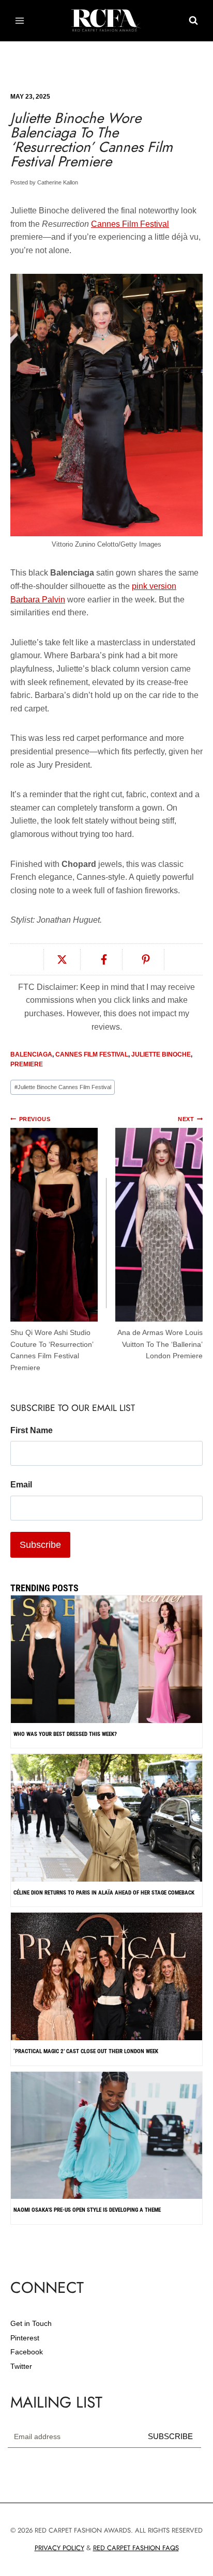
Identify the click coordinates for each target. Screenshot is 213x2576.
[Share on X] (62, 959)
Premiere (27, 1064)
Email (21, 1485)
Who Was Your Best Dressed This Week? (65, 1734)
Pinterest (25, 2338)
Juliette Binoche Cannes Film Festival (63, 1087)
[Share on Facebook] (104, 959)
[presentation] (106, 1874)
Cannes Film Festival (130, 224)
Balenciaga (31, 1054)
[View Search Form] (193, 21)
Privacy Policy (59, 2548)
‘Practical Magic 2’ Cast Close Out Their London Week (86, 2051)
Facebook (27, 2352)
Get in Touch (31, 2323)
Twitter (21, 2366)
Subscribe (170, 2436)
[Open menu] (20, 20)
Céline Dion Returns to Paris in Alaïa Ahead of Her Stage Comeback (104, 1893)
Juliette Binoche (161, 1054)
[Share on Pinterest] (146, 959)
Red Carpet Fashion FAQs (136, 2548)
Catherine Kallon (58, 182)
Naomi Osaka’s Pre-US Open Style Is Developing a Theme (87, 2210)
